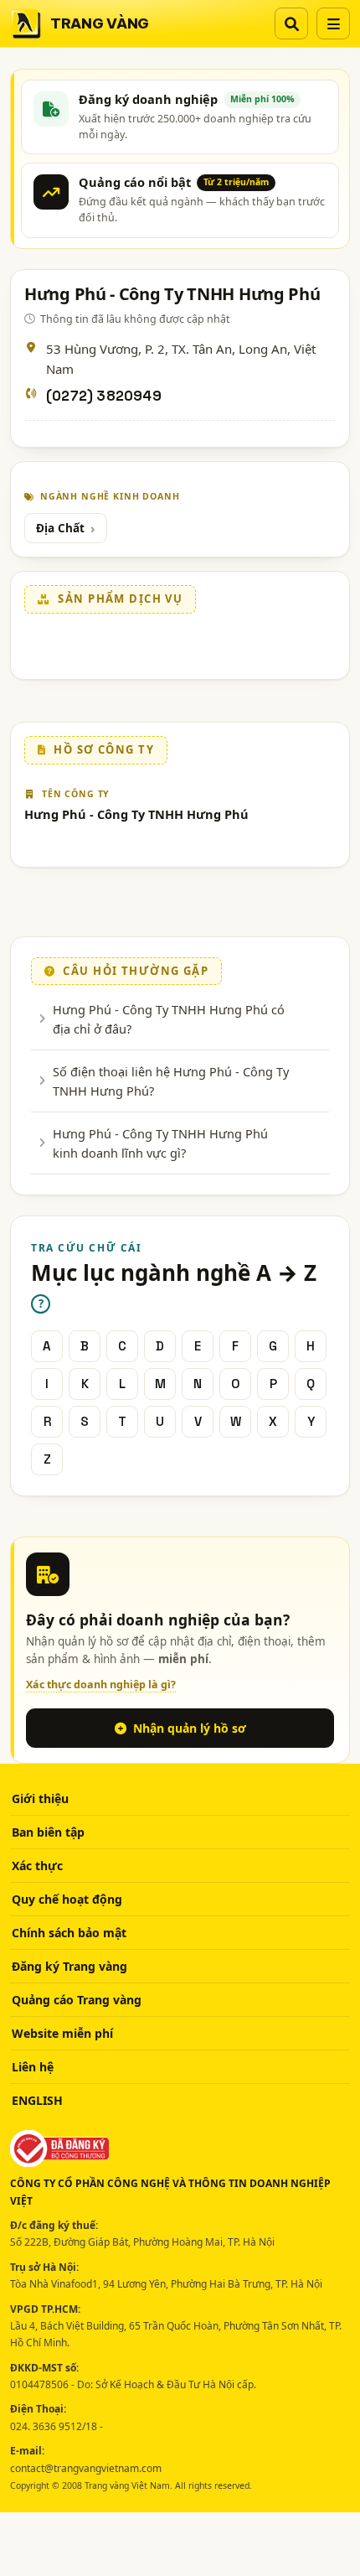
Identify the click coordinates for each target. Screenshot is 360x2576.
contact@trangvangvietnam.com (86, 2468)
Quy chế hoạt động (67, 1899)
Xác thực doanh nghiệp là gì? (101, 1685)
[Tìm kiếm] (291, 23)
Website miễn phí (62, 2033)
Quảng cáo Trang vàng (77, 2000)
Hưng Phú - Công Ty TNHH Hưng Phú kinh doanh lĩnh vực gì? (160, 1143)
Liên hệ (33, 2067)
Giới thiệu (40, 1799)
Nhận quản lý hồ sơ (190, 1728)
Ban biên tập (48, 1832)
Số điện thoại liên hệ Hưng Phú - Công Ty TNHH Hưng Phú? (171, 1081)
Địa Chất (60, 528)
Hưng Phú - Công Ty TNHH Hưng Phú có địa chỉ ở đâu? (169, 1018)
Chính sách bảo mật (69, 1933)
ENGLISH (37, 2100)
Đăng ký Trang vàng (69, 1966)
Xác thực (37, 1866)
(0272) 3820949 (104, 396)
